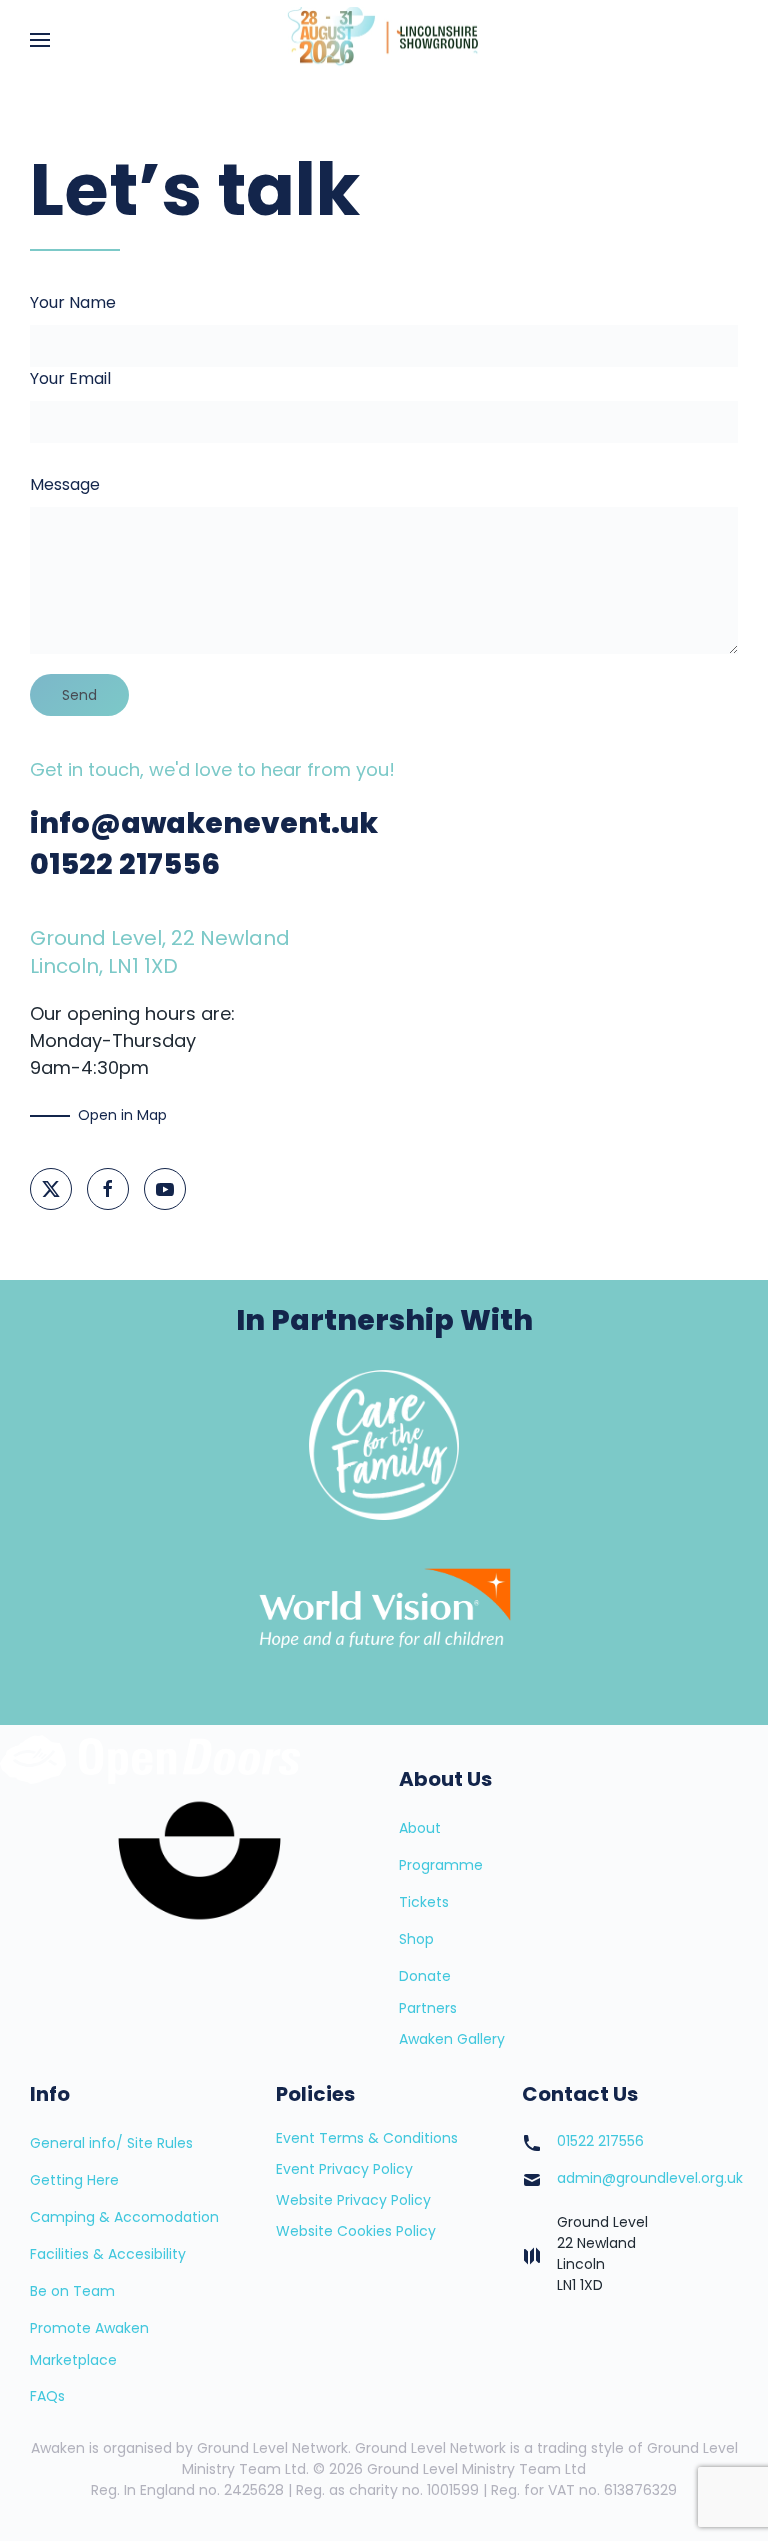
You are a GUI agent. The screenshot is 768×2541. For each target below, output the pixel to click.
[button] (40, 40)
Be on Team (72, 2291)
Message (65, 484)
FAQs (47, 2396)
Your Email (70, 378)
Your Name (73, 302)
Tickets (424, 1902)
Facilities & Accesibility (108, 2254)
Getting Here (74, 2180)
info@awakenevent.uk (204, 823)
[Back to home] (384, 40)
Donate (425, 1976)
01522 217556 (125, 864)
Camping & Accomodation (124, 2217)
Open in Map (122, 1115)
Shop (416, 1939)
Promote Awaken (89, 2328)
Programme (441, 1865)
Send (79, 695)
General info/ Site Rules (111, 2143)
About (420, 1828)
